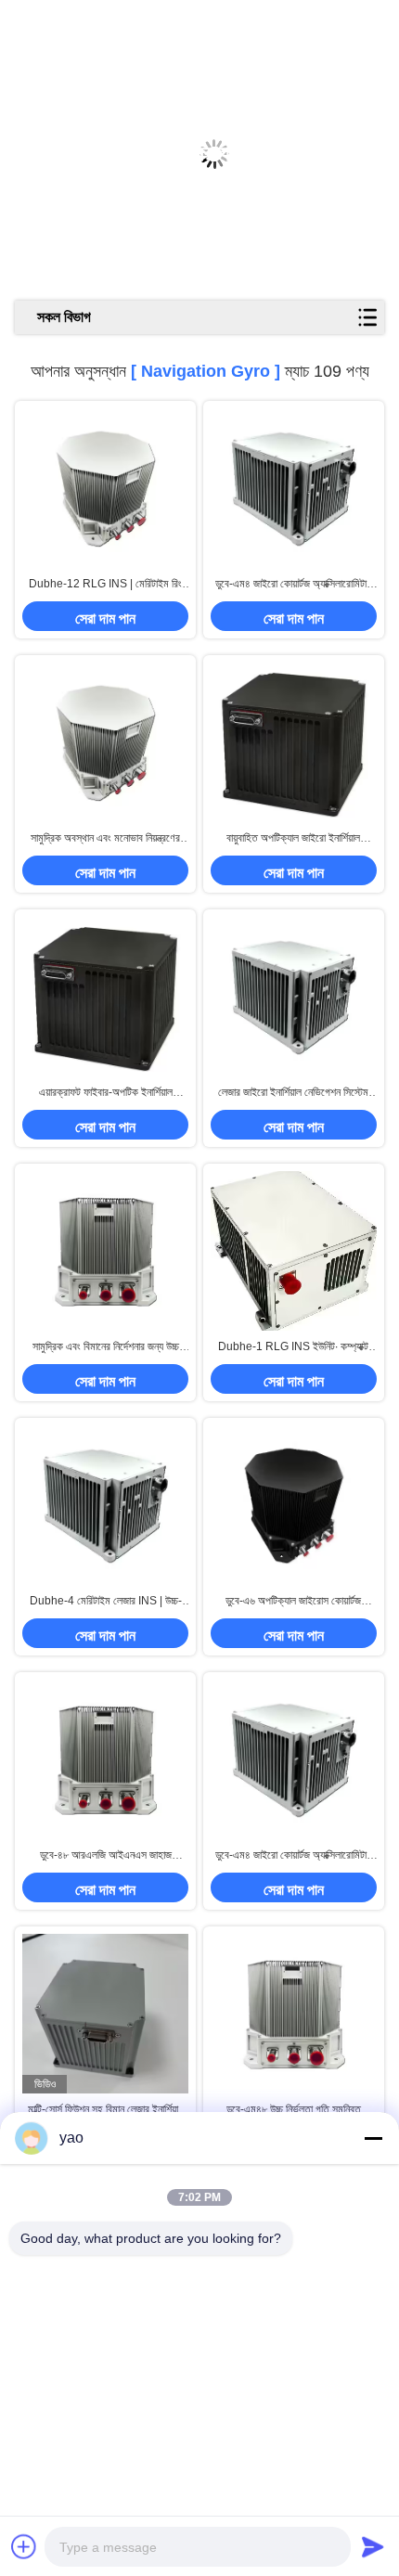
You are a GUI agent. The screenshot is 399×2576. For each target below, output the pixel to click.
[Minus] (373, 2138)
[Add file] (24, 2546)
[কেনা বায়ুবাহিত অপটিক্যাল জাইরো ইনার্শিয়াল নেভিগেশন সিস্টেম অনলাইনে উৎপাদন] (294, 742)
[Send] (373, 2546)
